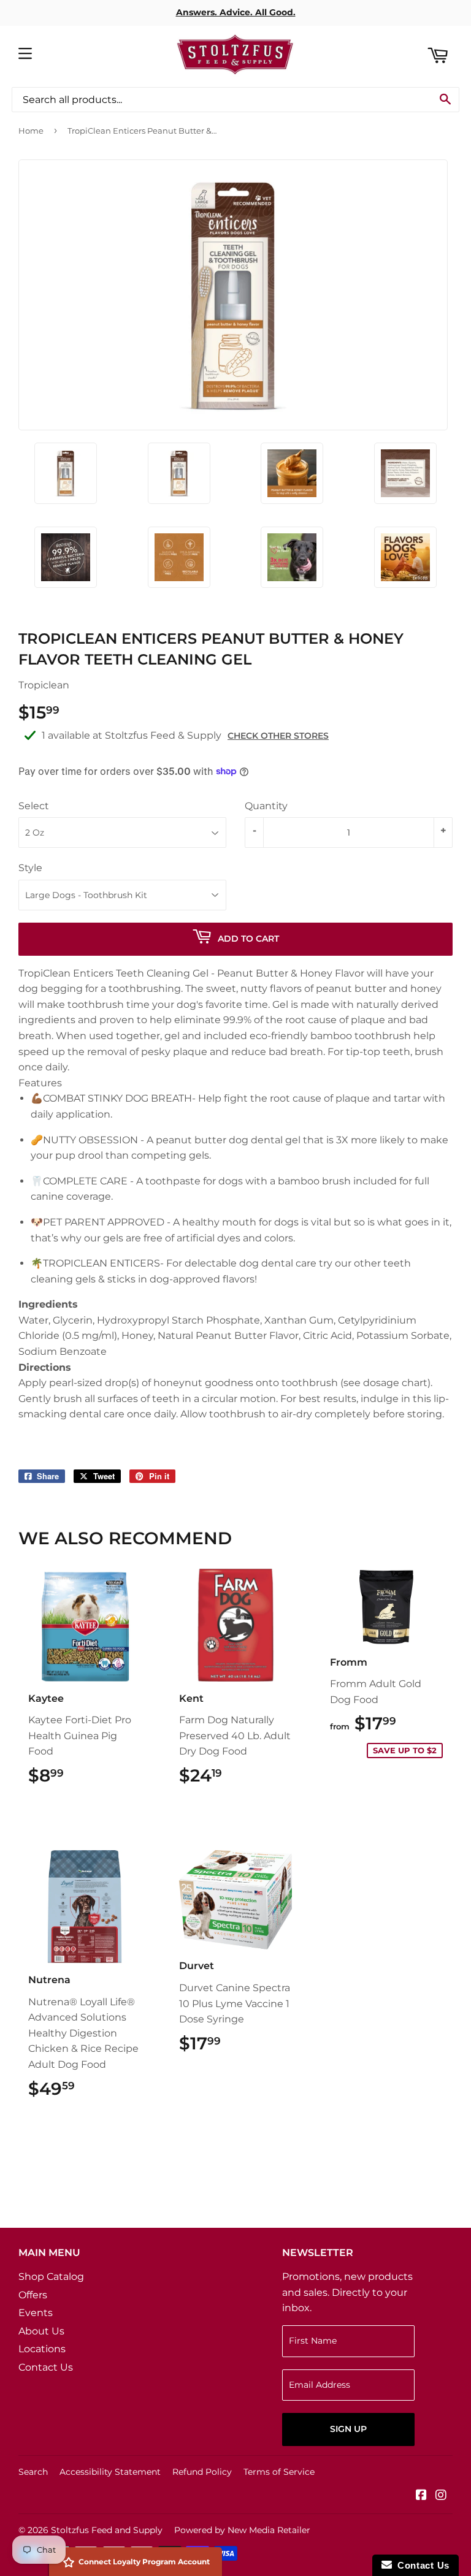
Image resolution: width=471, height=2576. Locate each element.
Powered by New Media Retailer (242, 2530)
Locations (42, 2349)
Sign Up (348, 2429)
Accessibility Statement (110, 2472)
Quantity (266, 806)
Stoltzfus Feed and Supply (107, 2530)
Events (36, 2313)
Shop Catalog (51, 2277)
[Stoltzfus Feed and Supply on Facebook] (421, 2496)
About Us (41, 2331)
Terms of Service (279, 2472)
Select (34, 806)
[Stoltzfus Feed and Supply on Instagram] (441, 2496)
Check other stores (278, 736)
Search (33, 2472)
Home (31, 131)
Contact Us (46, 2367)
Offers (33, 2295)
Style (30, 868)
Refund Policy (202, 2472)
